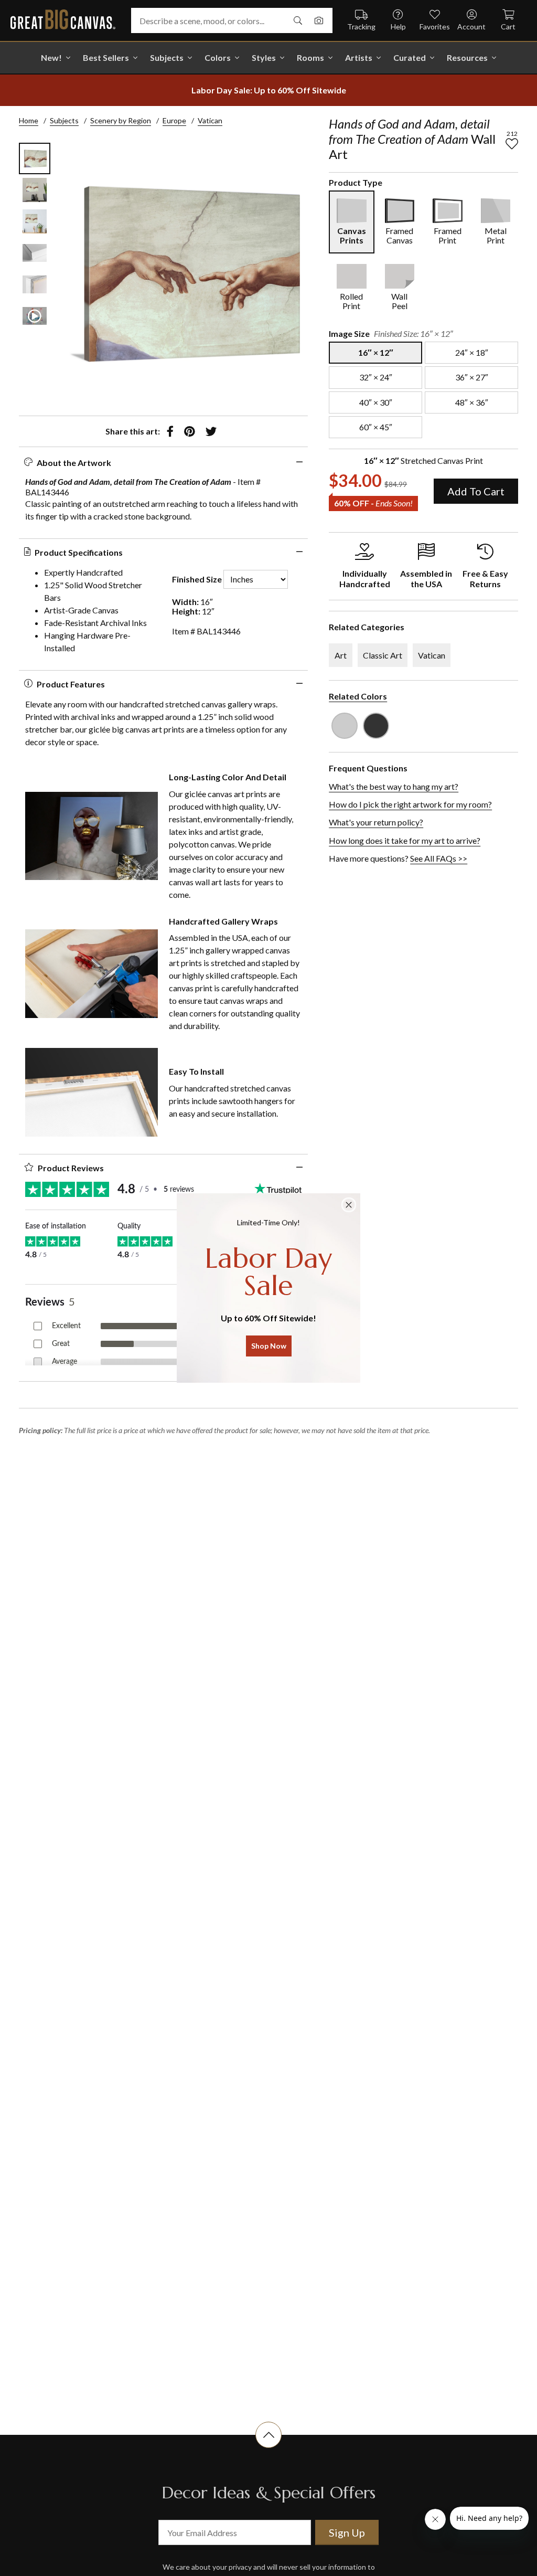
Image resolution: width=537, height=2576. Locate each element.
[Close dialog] (349, 1205)
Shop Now (269, 1346)
